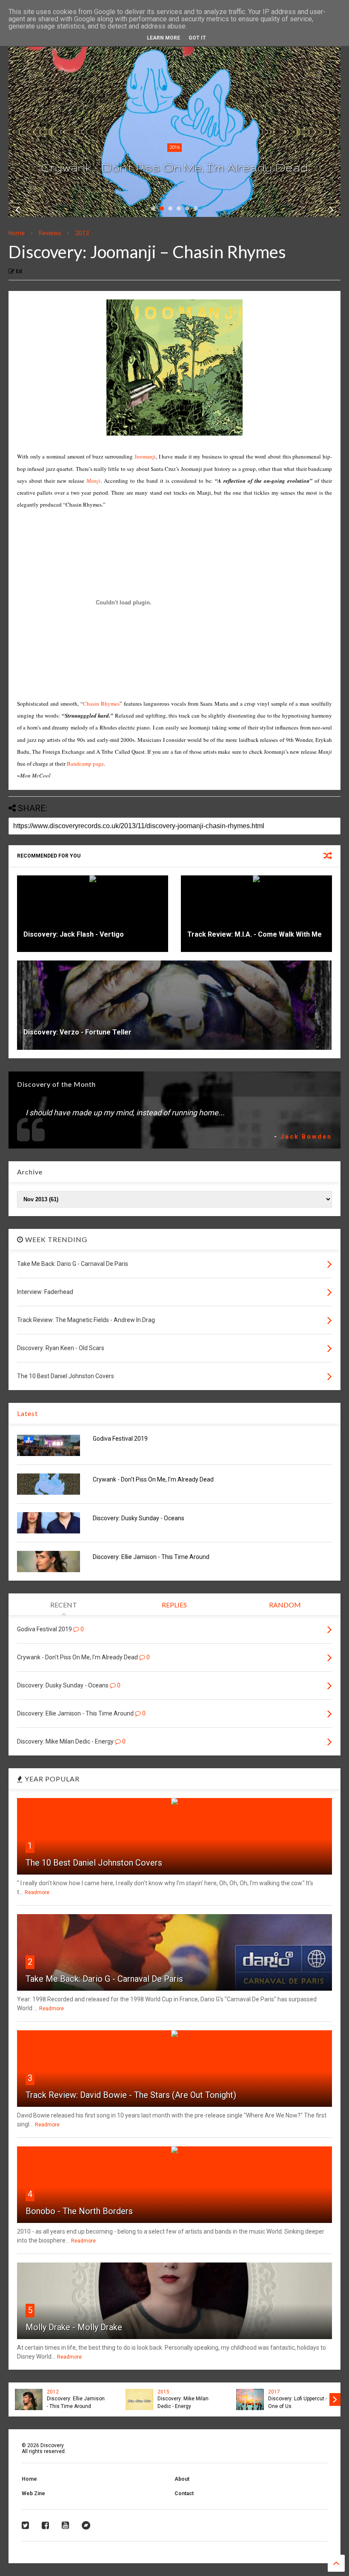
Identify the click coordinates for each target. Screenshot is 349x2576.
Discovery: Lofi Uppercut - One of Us (298, 2402)
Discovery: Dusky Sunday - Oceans (174, 167)
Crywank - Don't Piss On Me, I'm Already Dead (153, 1479)
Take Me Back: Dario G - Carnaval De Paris (104, 1979)
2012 (53, 2392)
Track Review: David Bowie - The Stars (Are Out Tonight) (131, 2095)
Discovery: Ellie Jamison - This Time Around (151, 1557)
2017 (274, 2392)
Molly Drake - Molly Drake (74, 2327)
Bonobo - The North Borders (79, 2211)
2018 (174, 147)
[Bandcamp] (86, 2525)
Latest (27, 1413)
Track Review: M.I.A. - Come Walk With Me (255, 934)
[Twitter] (25, 2525)
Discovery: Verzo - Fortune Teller (77, 1032)
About (182, 2479)
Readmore (37, 1892)
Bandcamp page (85, 764)
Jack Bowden (306, 1137)
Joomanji (145, 456)
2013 (82, 233)
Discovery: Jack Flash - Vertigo (74, 934)
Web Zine (33, 2493)
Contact (184, 2493)
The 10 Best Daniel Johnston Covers (94, 1863)
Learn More (163, 38)
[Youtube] (65, 2525)
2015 (163, 2392)
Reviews (50, 233)
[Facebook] (45, 2525)
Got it (197, 38)
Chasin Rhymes (101, 704)
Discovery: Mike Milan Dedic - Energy (183, 2402)
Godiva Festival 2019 (120, 1439)
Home (17, 233)
